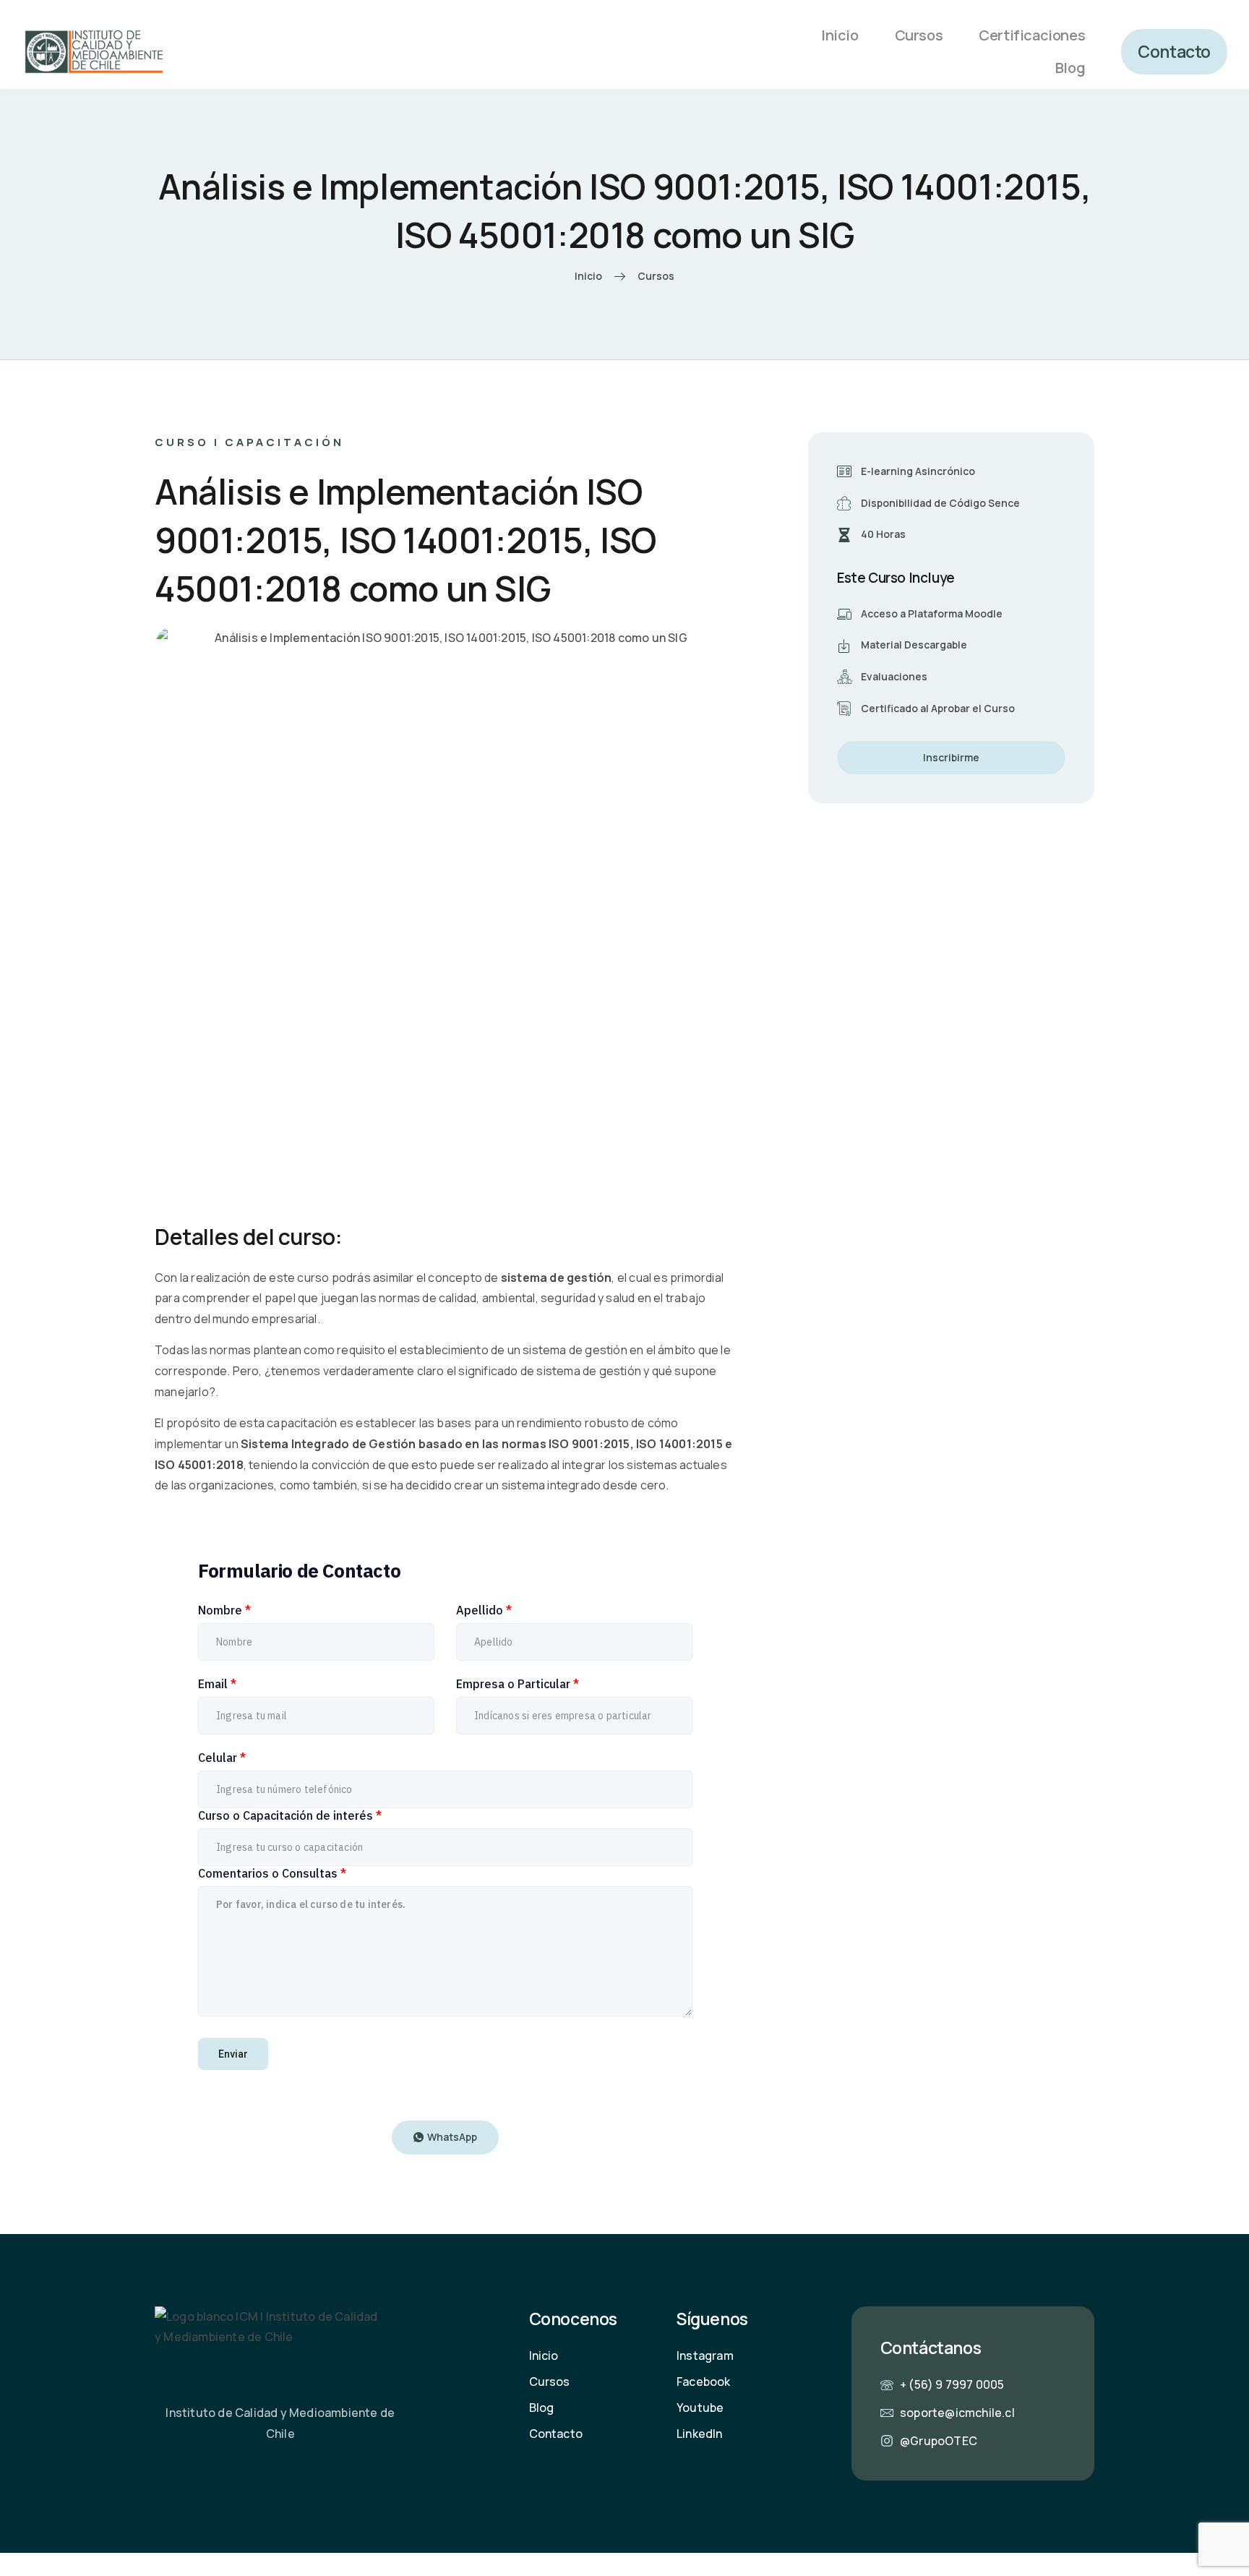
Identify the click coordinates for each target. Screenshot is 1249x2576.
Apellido (484, 1610)
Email (217, 1684)
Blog (1070, 68)
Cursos (919, 35)
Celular (222, 1758)
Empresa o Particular (518, 1684)
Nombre (224, 1610)
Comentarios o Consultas (272, 1873)
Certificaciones (1032, 35)
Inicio (840, 35)
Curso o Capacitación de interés (290, 1815)
